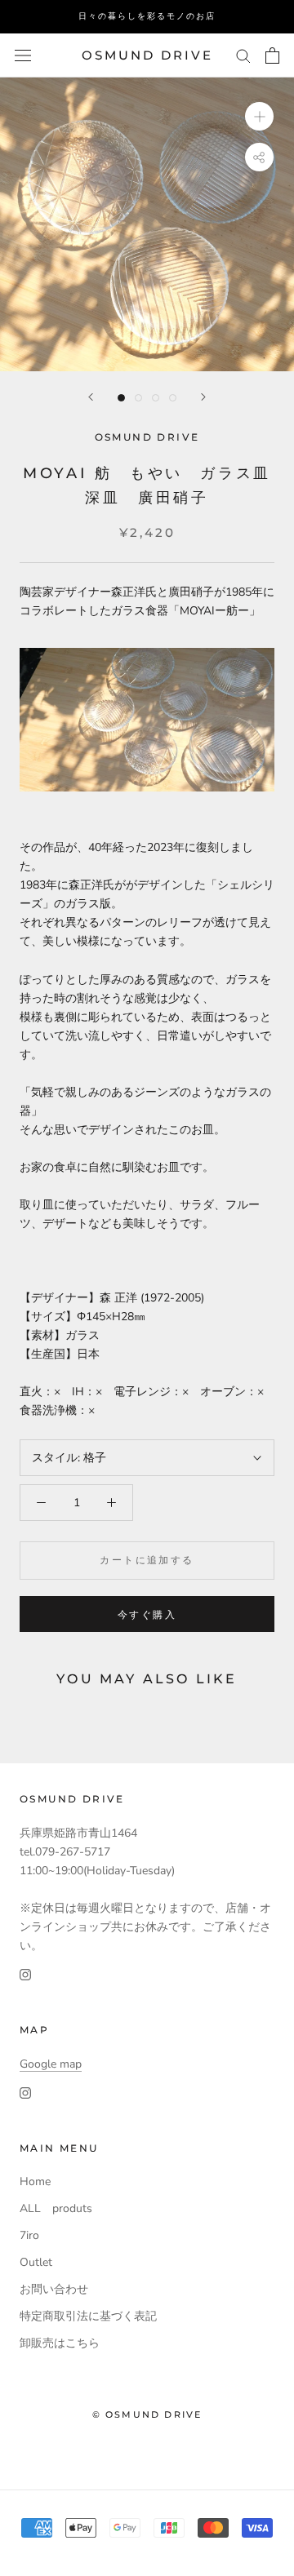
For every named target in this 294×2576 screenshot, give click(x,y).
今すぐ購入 (147, 1614)
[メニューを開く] (23, 56)
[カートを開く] (272, 55)
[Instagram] (25, 1973)
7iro (29, 2235)
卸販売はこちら (60, 2343)
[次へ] (203, 397)
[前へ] (91, 397)
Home (35, 2181)
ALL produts (56, 2208)
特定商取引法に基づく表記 (88, 2316)
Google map (51, 2064)
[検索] (243, 55)
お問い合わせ (54, 2289)
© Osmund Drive (147, 2414)
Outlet (36, 2262)
